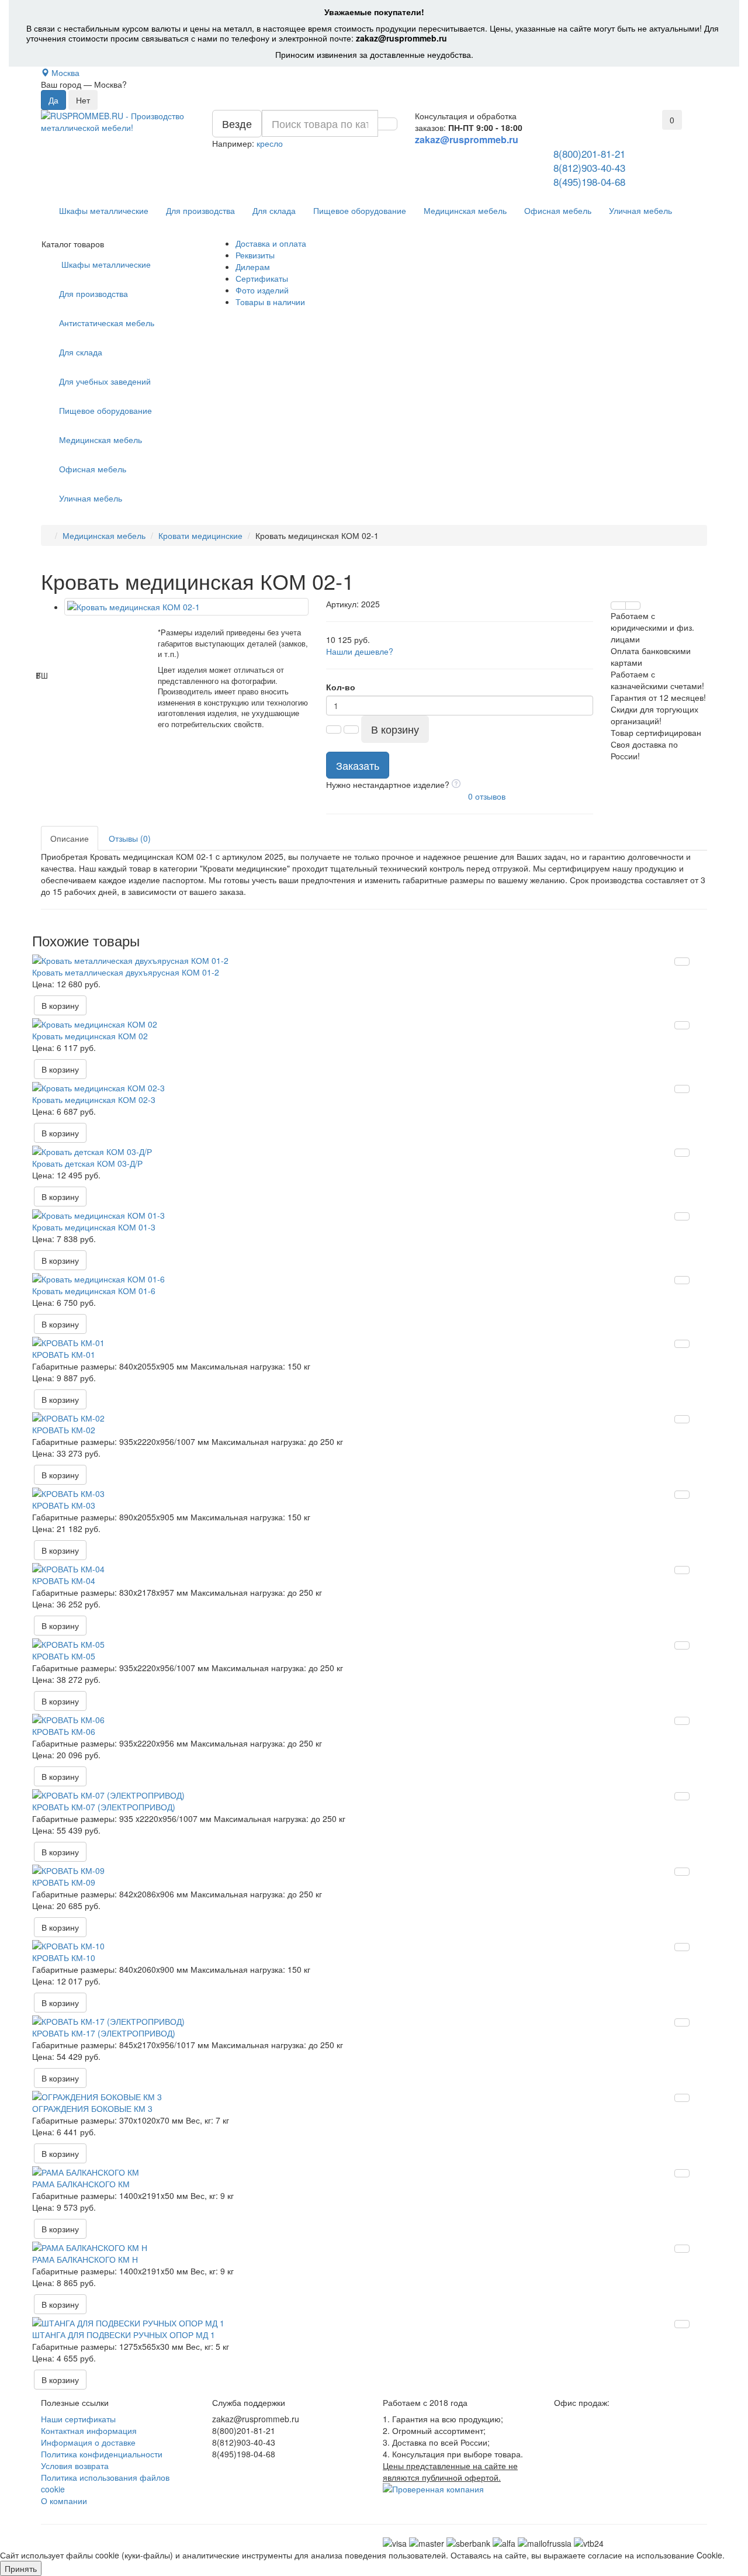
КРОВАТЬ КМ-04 (64, 1581)
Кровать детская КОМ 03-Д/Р (87, 1163)
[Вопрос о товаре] (618, 606)
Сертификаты (262, 278)
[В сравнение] (633, 606)
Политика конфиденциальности (102, 2454)
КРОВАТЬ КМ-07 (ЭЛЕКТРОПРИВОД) (104, 1807)
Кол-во (341, 687)
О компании (64, 2501)
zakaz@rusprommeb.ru (401, 38)
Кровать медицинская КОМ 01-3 (94, 1227)
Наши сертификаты (78, 2419)
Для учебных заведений (105, 381)
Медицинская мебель (465, 210)
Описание (70, 838)
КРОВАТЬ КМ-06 (64, 1731)
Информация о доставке (88, 2442)
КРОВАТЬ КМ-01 (64, 1354)
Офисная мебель (558, 210)
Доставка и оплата (271, 243)
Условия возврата (75, 2466)
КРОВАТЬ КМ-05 (64, 1656)
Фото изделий (262, 290)
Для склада (274, 210)
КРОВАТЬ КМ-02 (64, 1430)
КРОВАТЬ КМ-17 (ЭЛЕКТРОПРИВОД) (104, 2033)
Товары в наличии (270, 302)
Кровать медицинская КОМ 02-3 (94, 1099)
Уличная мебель (640, 210)
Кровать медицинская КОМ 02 (90, 1036)
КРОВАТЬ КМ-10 (64, 1958)
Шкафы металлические (104, 210)
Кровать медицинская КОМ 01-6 (94, 1291)
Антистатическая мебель (107, 323)
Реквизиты (255, 255)
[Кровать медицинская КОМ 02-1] (186, 607)
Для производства (200, 210)
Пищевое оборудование (360, 210)
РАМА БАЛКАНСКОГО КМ (81, 2184)
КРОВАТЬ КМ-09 (64, 1882)
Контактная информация (89, 2430)
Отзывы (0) (130, 838)
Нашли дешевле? (360, 651)
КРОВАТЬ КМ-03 (64, 1505)
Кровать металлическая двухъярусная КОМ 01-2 (126, 972)
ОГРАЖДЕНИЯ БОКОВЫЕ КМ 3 (92, 2108)
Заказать (358, 765)
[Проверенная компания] (433, 2489)
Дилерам (253, 267)
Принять (21, 2568)
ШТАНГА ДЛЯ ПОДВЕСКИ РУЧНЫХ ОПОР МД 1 (124, 2335)
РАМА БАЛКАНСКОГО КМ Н (85, 2259)
